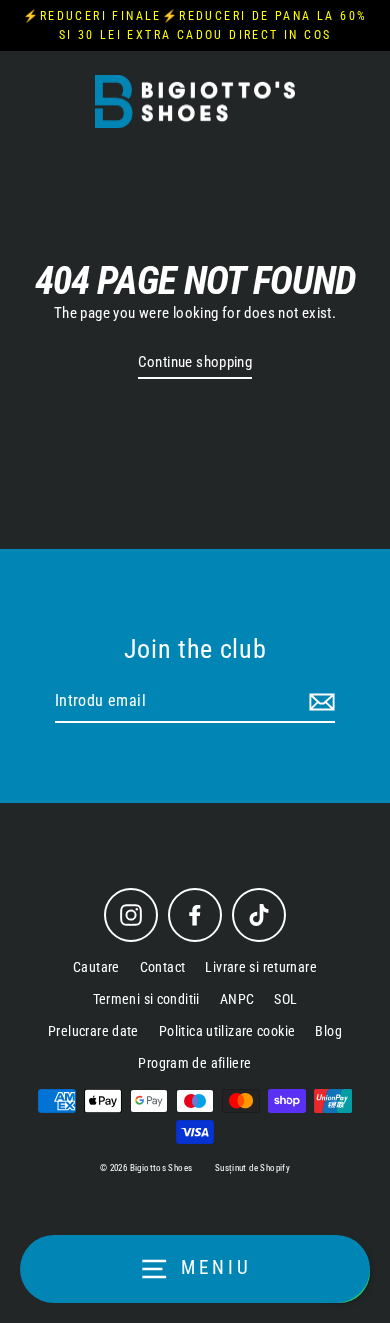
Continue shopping (195, 362)
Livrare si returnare (261, 967)
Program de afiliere (194, 1063)
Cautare (96, 967)
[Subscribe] (319, 702)
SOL (285, 999)
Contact (163, 967)
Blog (328, 1031)
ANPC (237, 999)
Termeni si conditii (146, 999)
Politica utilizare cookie (227, 1031)
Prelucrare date (93, 1031)
